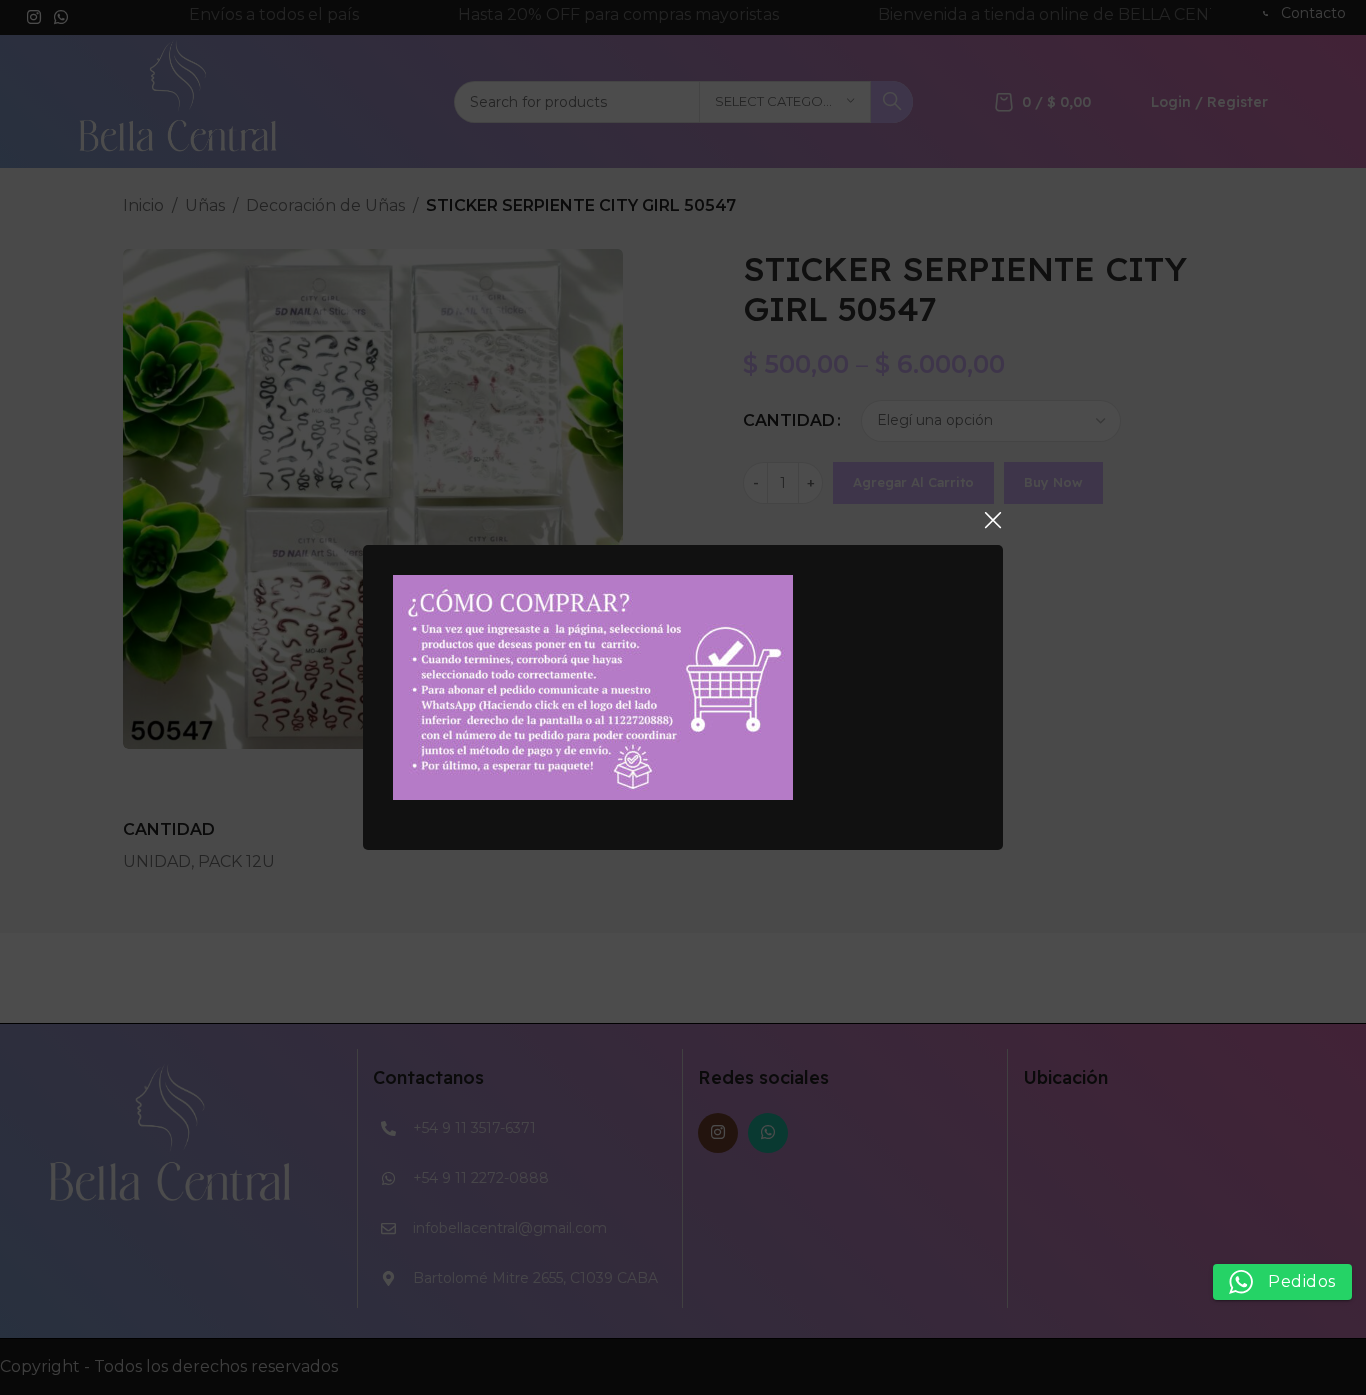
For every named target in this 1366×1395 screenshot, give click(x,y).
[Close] (993, 520)
